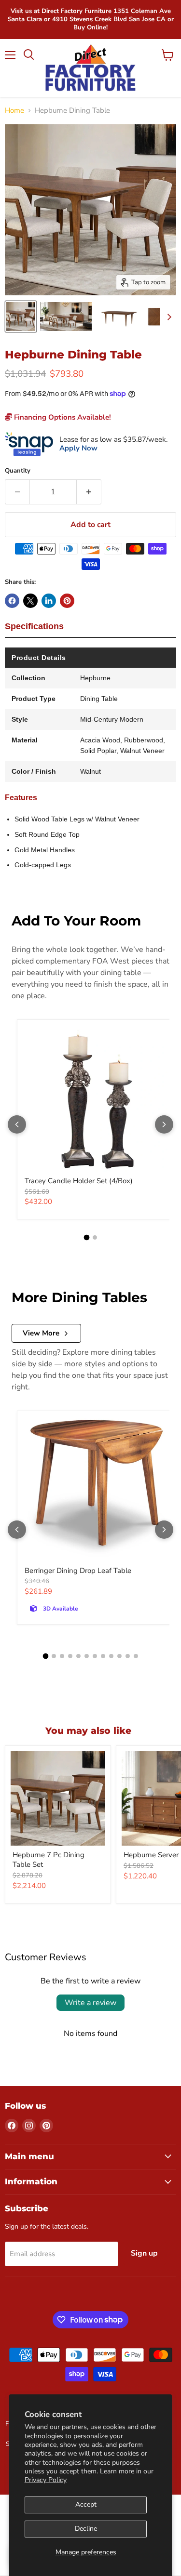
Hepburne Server (151, 1855)
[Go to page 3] (62, 1656)
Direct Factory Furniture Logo (90, 68)
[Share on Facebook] (12, 601)
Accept (86, 2504)
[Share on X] (30, 601)
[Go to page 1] (86, 1238)
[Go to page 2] (95, 1237)
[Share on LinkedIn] (49, 601)
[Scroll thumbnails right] (167, 317)
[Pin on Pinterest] (67, 601)
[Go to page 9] (111, 1656)
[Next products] (164, 1124)
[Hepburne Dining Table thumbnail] (21, 317)
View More (41, 1333)
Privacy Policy (46, 2480)
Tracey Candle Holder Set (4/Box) (79, 1181)
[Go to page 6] (87, 1656)
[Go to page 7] (95, 1656)
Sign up (144, 2253)
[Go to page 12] (136, 1656)
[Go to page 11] (128, 1656)
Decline (86, 2529)
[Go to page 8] (103, 1656)
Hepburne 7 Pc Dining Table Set (49, 1860)
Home (14, 111)
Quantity (18, 471)
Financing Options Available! (62, 417)
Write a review (90, 2003)
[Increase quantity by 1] (89, 492)
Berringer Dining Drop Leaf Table (78, 1571)
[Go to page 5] (78, 1656)
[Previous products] (17, 1124)
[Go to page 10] (119, 1656)
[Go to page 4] (70, 1656)
